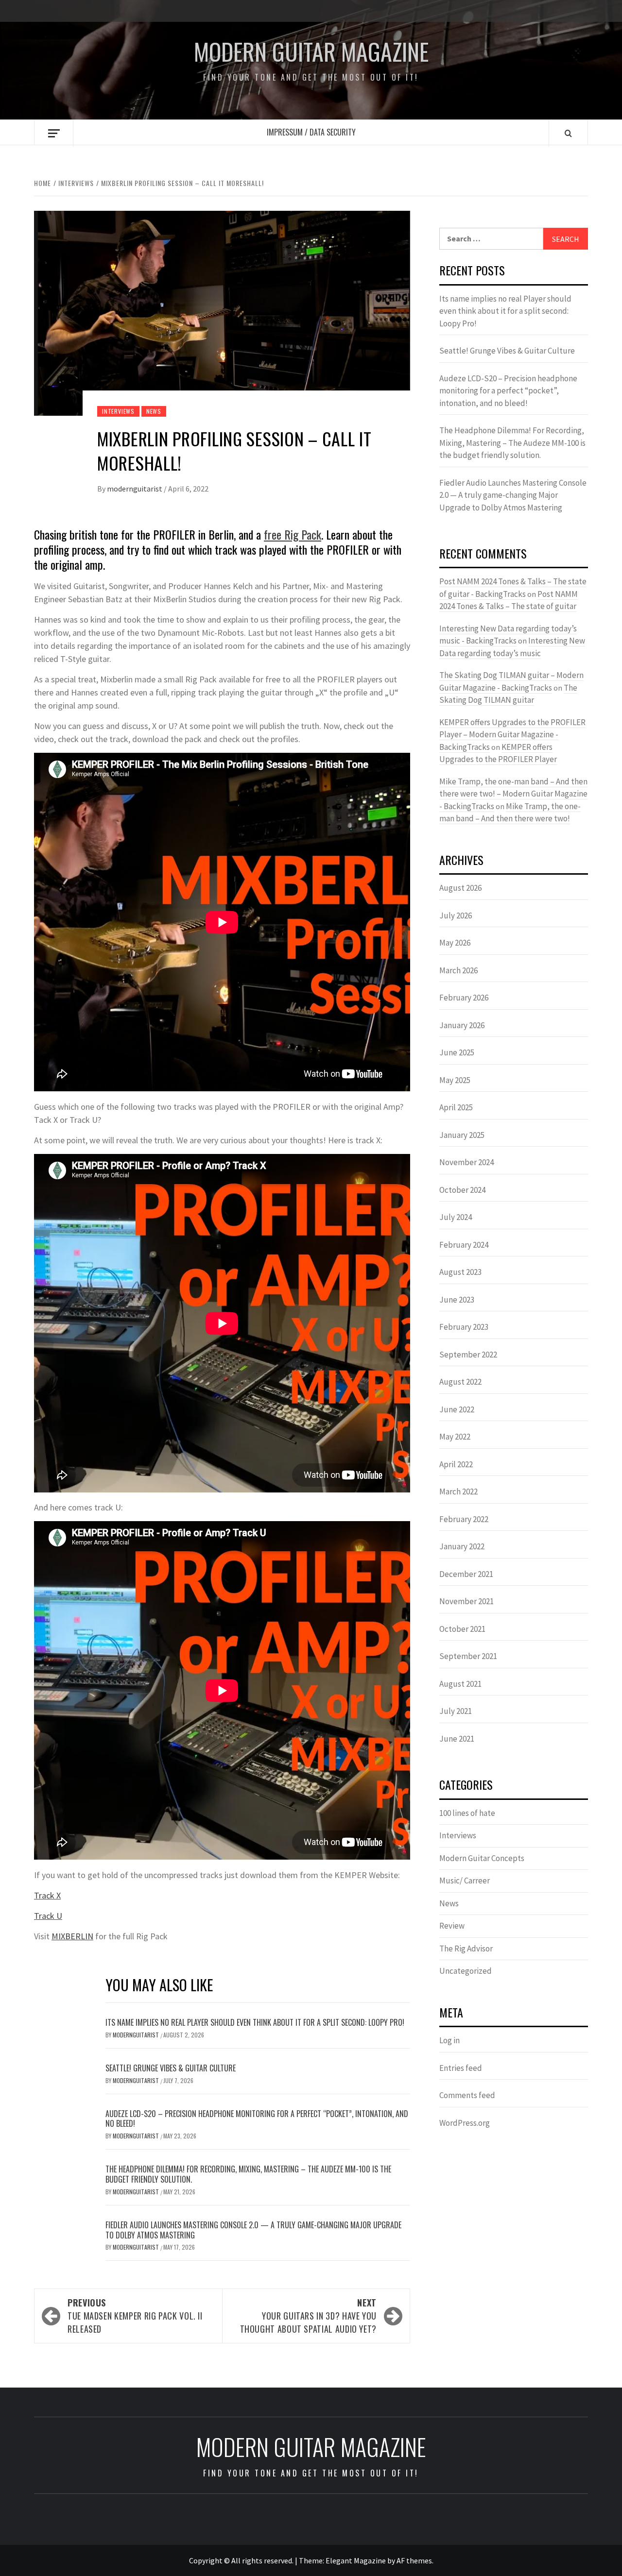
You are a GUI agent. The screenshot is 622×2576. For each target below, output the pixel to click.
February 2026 (464, 998)
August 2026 (460, 888)
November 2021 (466, 1601)
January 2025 (462, 1135)
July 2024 (456, 1217)
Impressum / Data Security (311, 132)
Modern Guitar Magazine (311, 51)
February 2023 (464, 1327)
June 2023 (457, 1300)
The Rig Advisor (466, 1949)
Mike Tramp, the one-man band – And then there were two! (510, 813)
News (154, 411)
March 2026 (458, 970)
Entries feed (461, 2068)
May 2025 (455, 1080)
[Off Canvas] (54, 133)
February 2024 (464, 1245)
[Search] (568, 133)
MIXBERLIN (72, 1936)
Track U (48, 1916)
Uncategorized (466, 1971)
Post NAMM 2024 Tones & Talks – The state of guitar (509, 600)
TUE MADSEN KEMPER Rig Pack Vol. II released (135, 2316)
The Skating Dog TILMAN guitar (508, 694)
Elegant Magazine (356, 2560)
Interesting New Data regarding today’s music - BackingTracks (508, 635)
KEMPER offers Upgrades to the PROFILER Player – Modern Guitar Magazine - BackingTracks (512, 735)
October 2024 (462, 1190)
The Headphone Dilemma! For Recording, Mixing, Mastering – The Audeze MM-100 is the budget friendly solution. (248, 2174)
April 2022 (456, 1464)
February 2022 (464, 1519)
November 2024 (466, 1162)
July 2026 (456, 915)
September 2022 (468, 1355)
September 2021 (468, 1656)
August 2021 (460, 1684)
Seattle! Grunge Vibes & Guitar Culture (171, 2068)
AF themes (414, 2560)
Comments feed (467, 2095)
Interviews (118, 411)
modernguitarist (135, 489)
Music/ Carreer (465, 1881)
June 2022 (457, 1409)
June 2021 (457, 1739)
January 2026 (462, 1025)
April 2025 (456, 1107)
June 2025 (457, 1052)
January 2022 (462, 1546)
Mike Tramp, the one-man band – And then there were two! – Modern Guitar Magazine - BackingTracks (513, 794)
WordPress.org (465, 2123)
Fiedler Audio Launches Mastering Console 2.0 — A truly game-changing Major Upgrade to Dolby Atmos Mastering (253, 2230)
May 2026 (455, 943)
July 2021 (456, 1711)
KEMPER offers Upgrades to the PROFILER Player (498, 753)
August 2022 (460, 1382)
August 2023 (460, 1272)
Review (452, 1926)
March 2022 (458, 1491)
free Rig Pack (293, 534)
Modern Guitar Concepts (482, 1858)
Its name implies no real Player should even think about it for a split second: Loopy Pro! (255, 2022)
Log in (449, 2040)
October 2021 (462, 1629)
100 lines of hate (467, 1813)
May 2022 (455, 1437)
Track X (47, 1895)
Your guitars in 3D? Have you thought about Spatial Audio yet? (308, 2316)
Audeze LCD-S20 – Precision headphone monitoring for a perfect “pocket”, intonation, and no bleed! (257, 2119)
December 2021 (466, 1574)
